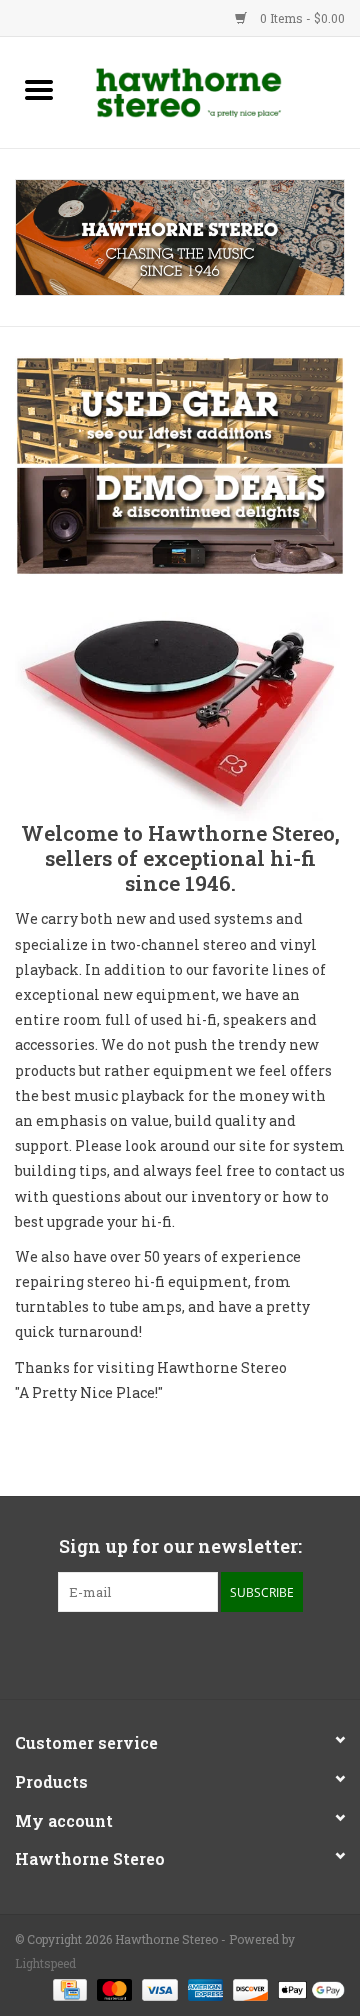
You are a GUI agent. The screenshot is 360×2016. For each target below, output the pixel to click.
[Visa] (157, 1988)
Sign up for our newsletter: (180, 1546)
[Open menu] (39, 89)
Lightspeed (45, 1963)
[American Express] (203, 1988)
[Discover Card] (248, 1988)
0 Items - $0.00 (301, 18)
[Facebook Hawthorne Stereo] (163, 1653)
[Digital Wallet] (308, 1988)
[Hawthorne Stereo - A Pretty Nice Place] (219, 90)
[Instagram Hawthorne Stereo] (198, 1653)
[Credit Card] (68, 1988)
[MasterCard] (112, 1988)
